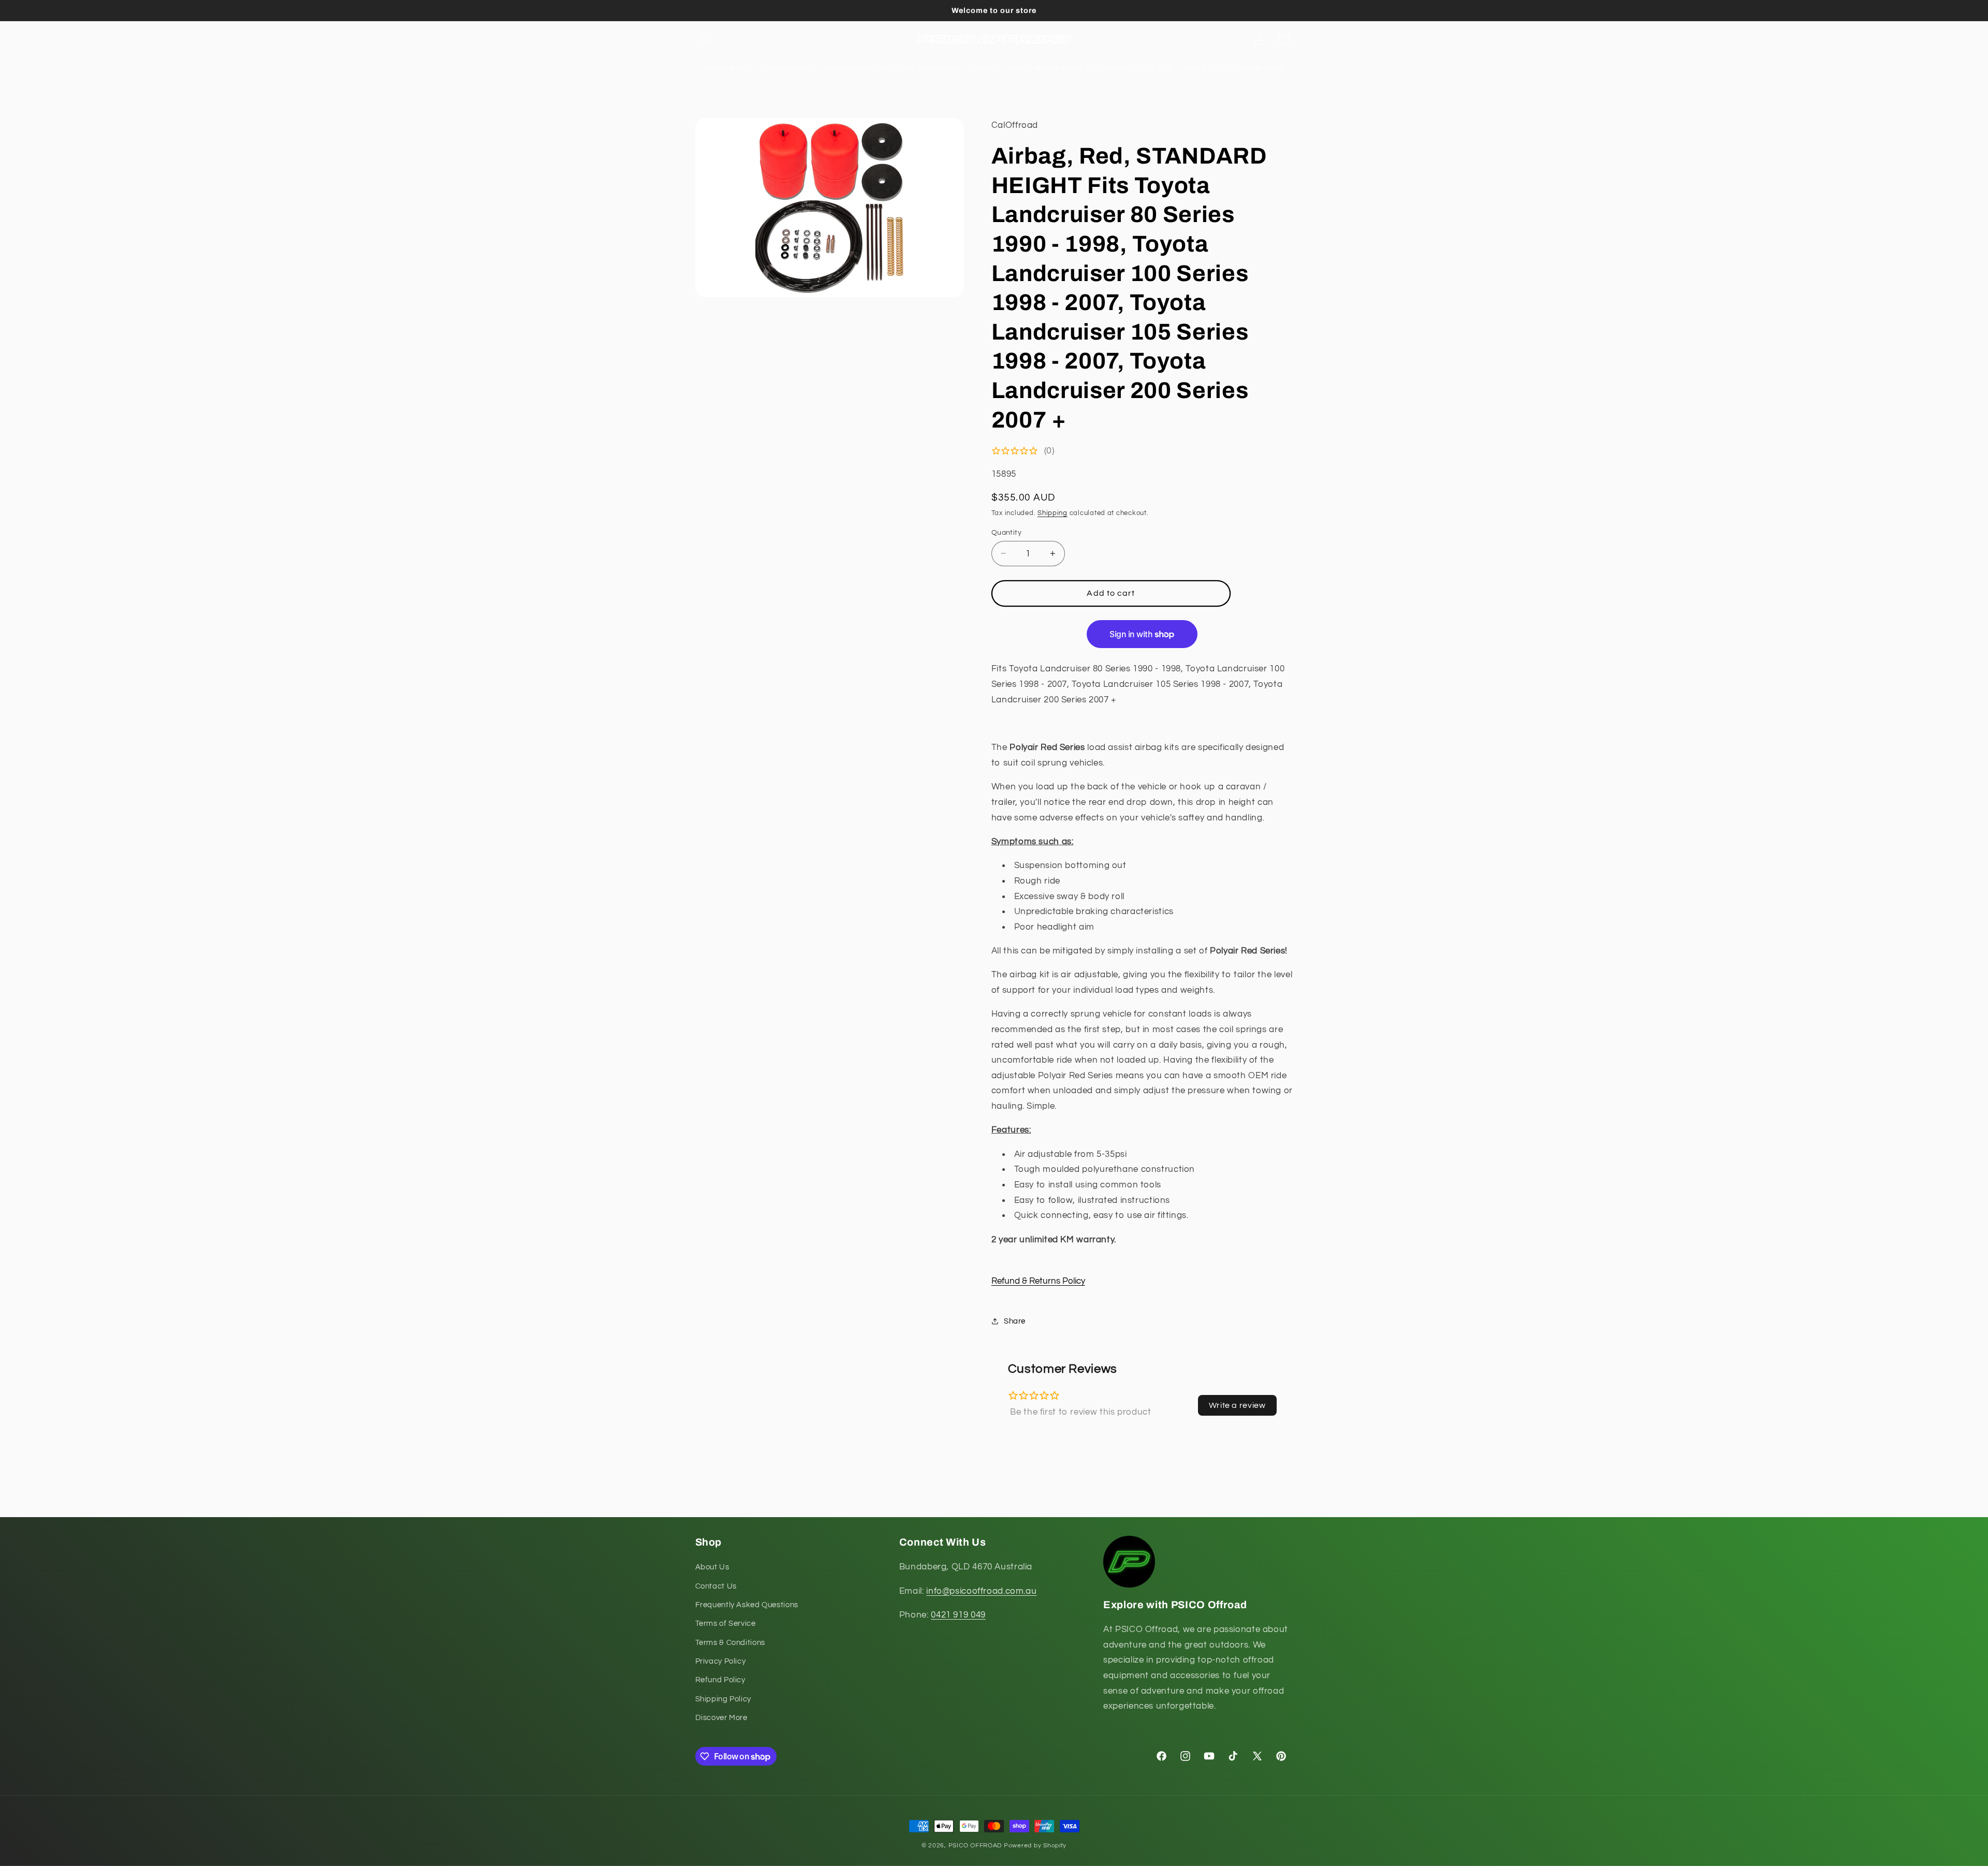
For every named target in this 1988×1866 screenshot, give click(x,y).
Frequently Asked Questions (747, 1605)
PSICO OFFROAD (975, 1846)
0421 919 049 (958, 1615)
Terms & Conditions (730, 1643)
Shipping (1053, 513)
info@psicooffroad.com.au (981, 1591)
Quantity (1006, 532)
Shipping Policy (723, 1699)
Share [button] (1015, 1321)
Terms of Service (726, 1624)
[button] (707, 39)
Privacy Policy (721, 1662)
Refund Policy (720, 1680)
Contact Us (716, 1586)
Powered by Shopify (1035, 1846)
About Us (712, 1568)
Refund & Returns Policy (1038, 1281)
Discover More (721, 1718)
